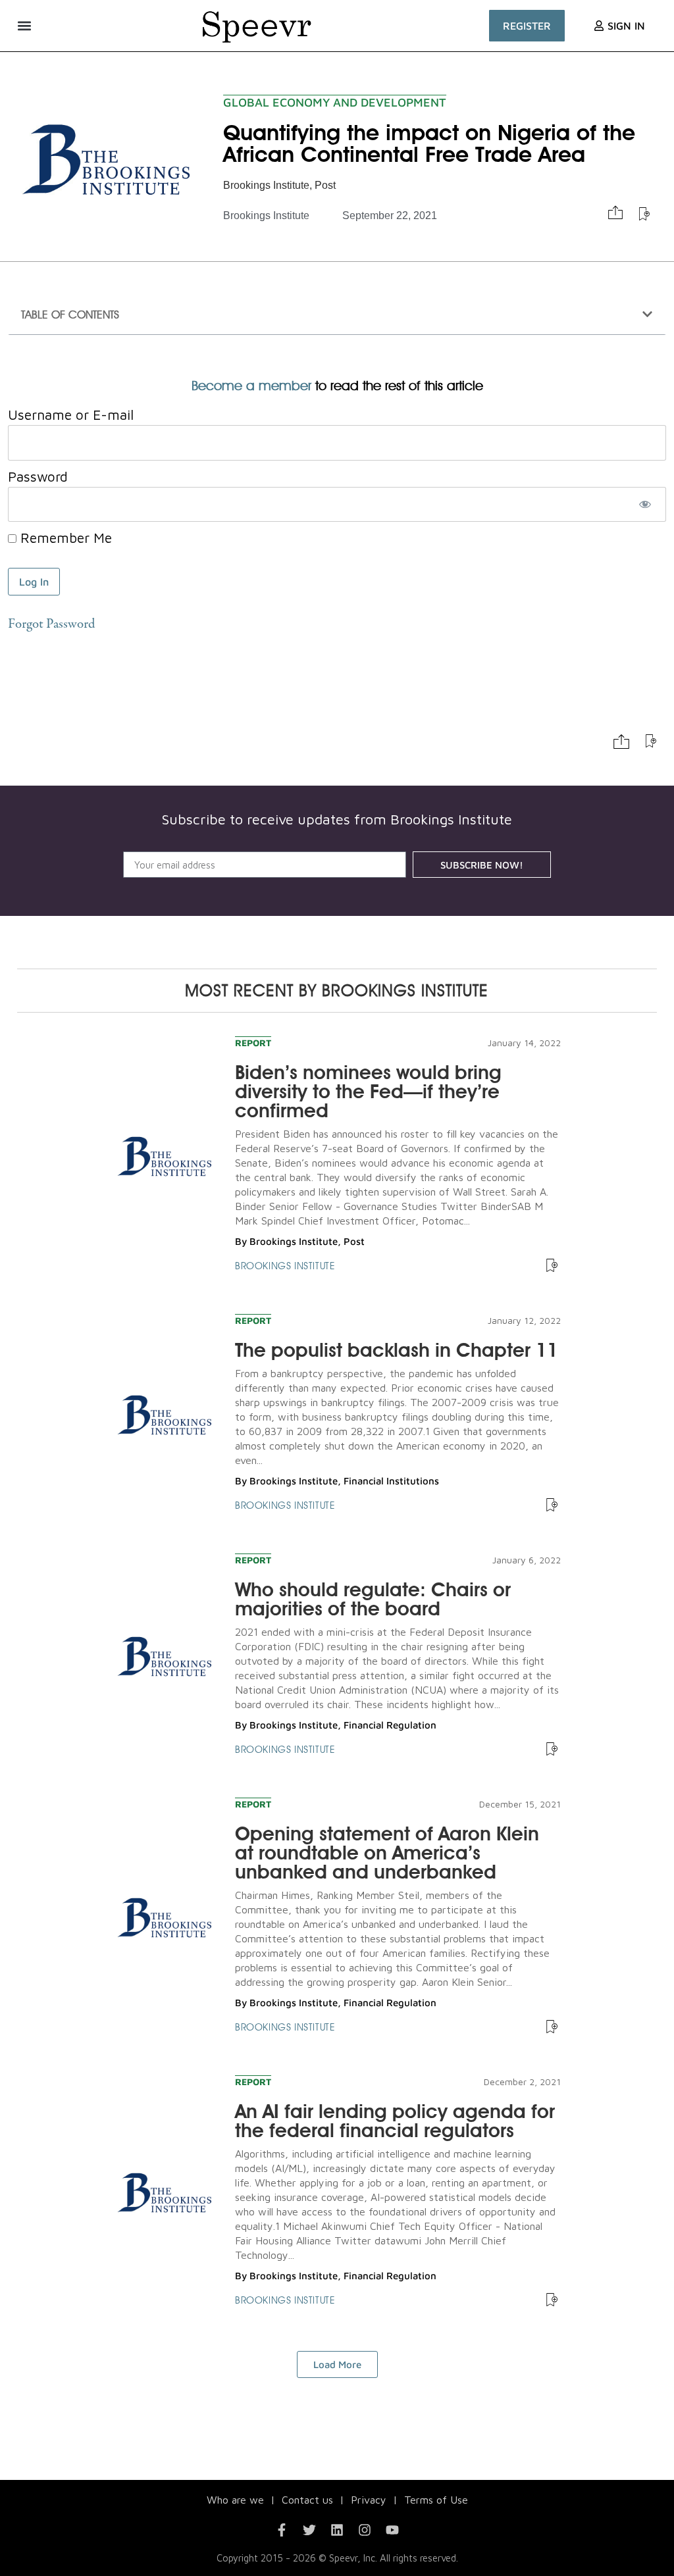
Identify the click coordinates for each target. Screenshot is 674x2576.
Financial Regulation (390, 1725)
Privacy (369, 2500)
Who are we (235, 2500)
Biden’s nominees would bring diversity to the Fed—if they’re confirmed (368, 1091)
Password (38, 476)
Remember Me (64, 538)
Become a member (251, 386)
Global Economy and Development (335, 102)
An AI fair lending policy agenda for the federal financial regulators (395, 2121)
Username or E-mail (71, 415)
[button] (24, 25)
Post (325, 185)
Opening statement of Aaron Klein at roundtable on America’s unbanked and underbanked (387, 1853)
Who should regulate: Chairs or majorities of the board (373, 1599)
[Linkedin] (337, 2530)
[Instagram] (365, 2530)
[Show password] (645, 505)
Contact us (307, 2500)
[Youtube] (392, 2530)
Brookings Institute (266, 185)
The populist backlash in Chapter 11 (397, 1350)
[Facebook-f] (282, 2530)
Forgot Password (51, 625)
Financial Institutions (391, 1481)
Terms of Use (436, 2500)
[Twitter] (309, 2530)
